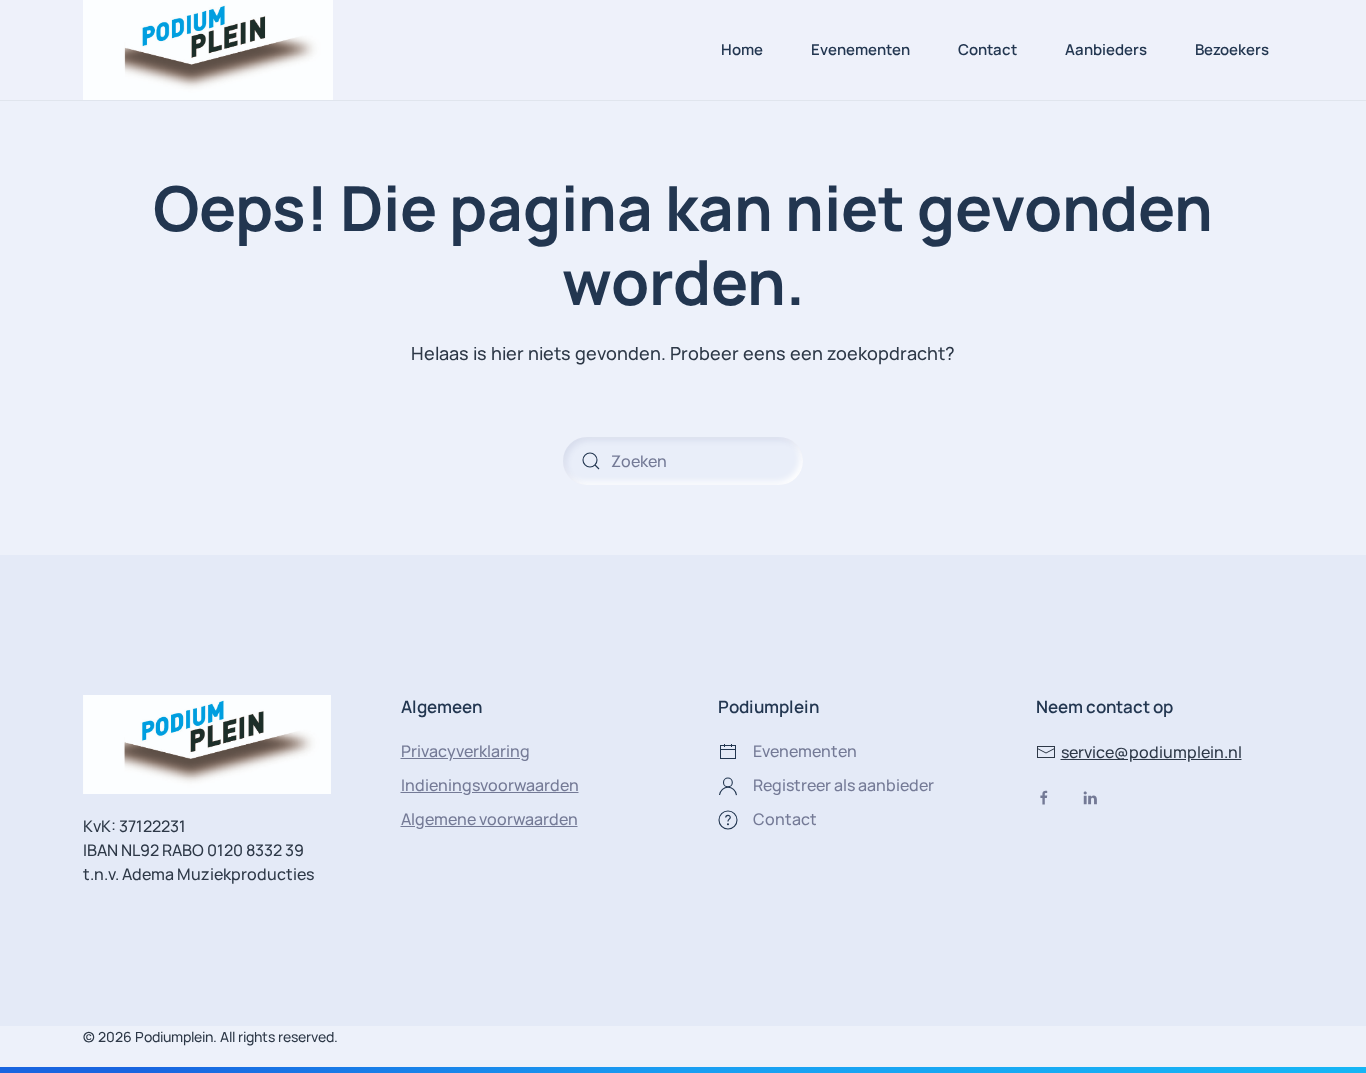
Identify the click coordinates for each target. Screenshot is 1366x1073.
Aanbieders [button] (1106, 49)
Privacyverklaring (465, 751)
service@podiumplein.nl (1151, 752)
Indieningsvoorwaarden (490, 785)
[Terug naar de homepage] (208, 50)
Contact (987, 49)
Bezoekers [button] (1232, 49)
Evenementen (860, 49)
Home (742, 49)
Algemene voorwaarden (489, 819)
